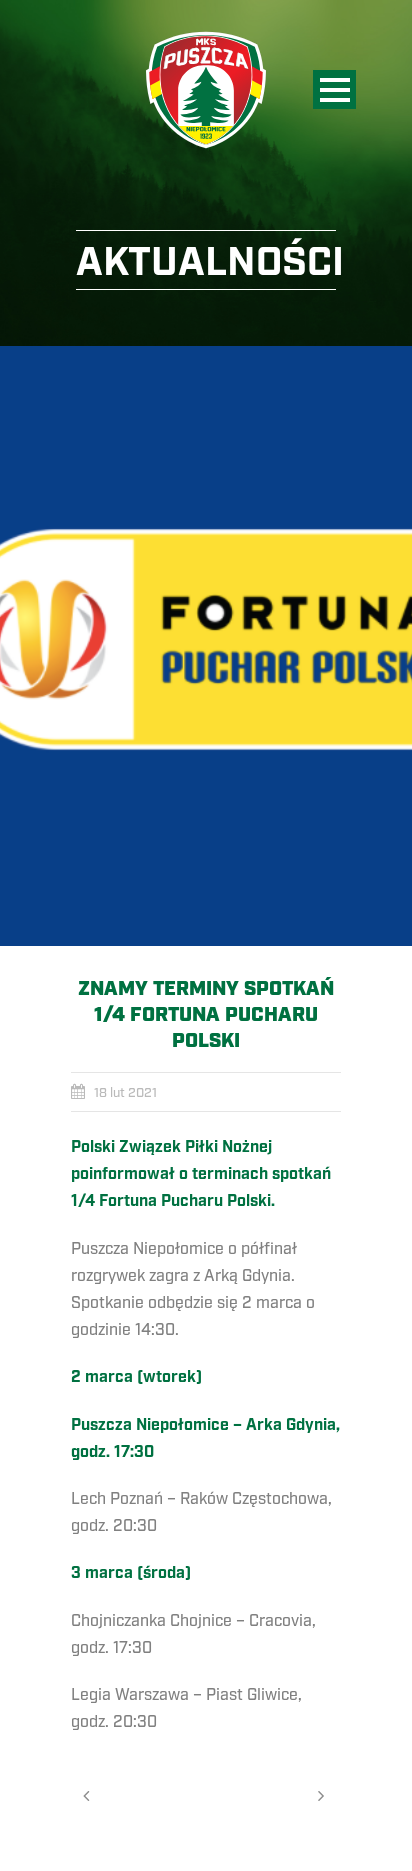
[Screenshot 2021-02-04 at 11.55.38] (206, 646)
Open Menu (334, 89)
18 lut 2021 (125, 1093)
